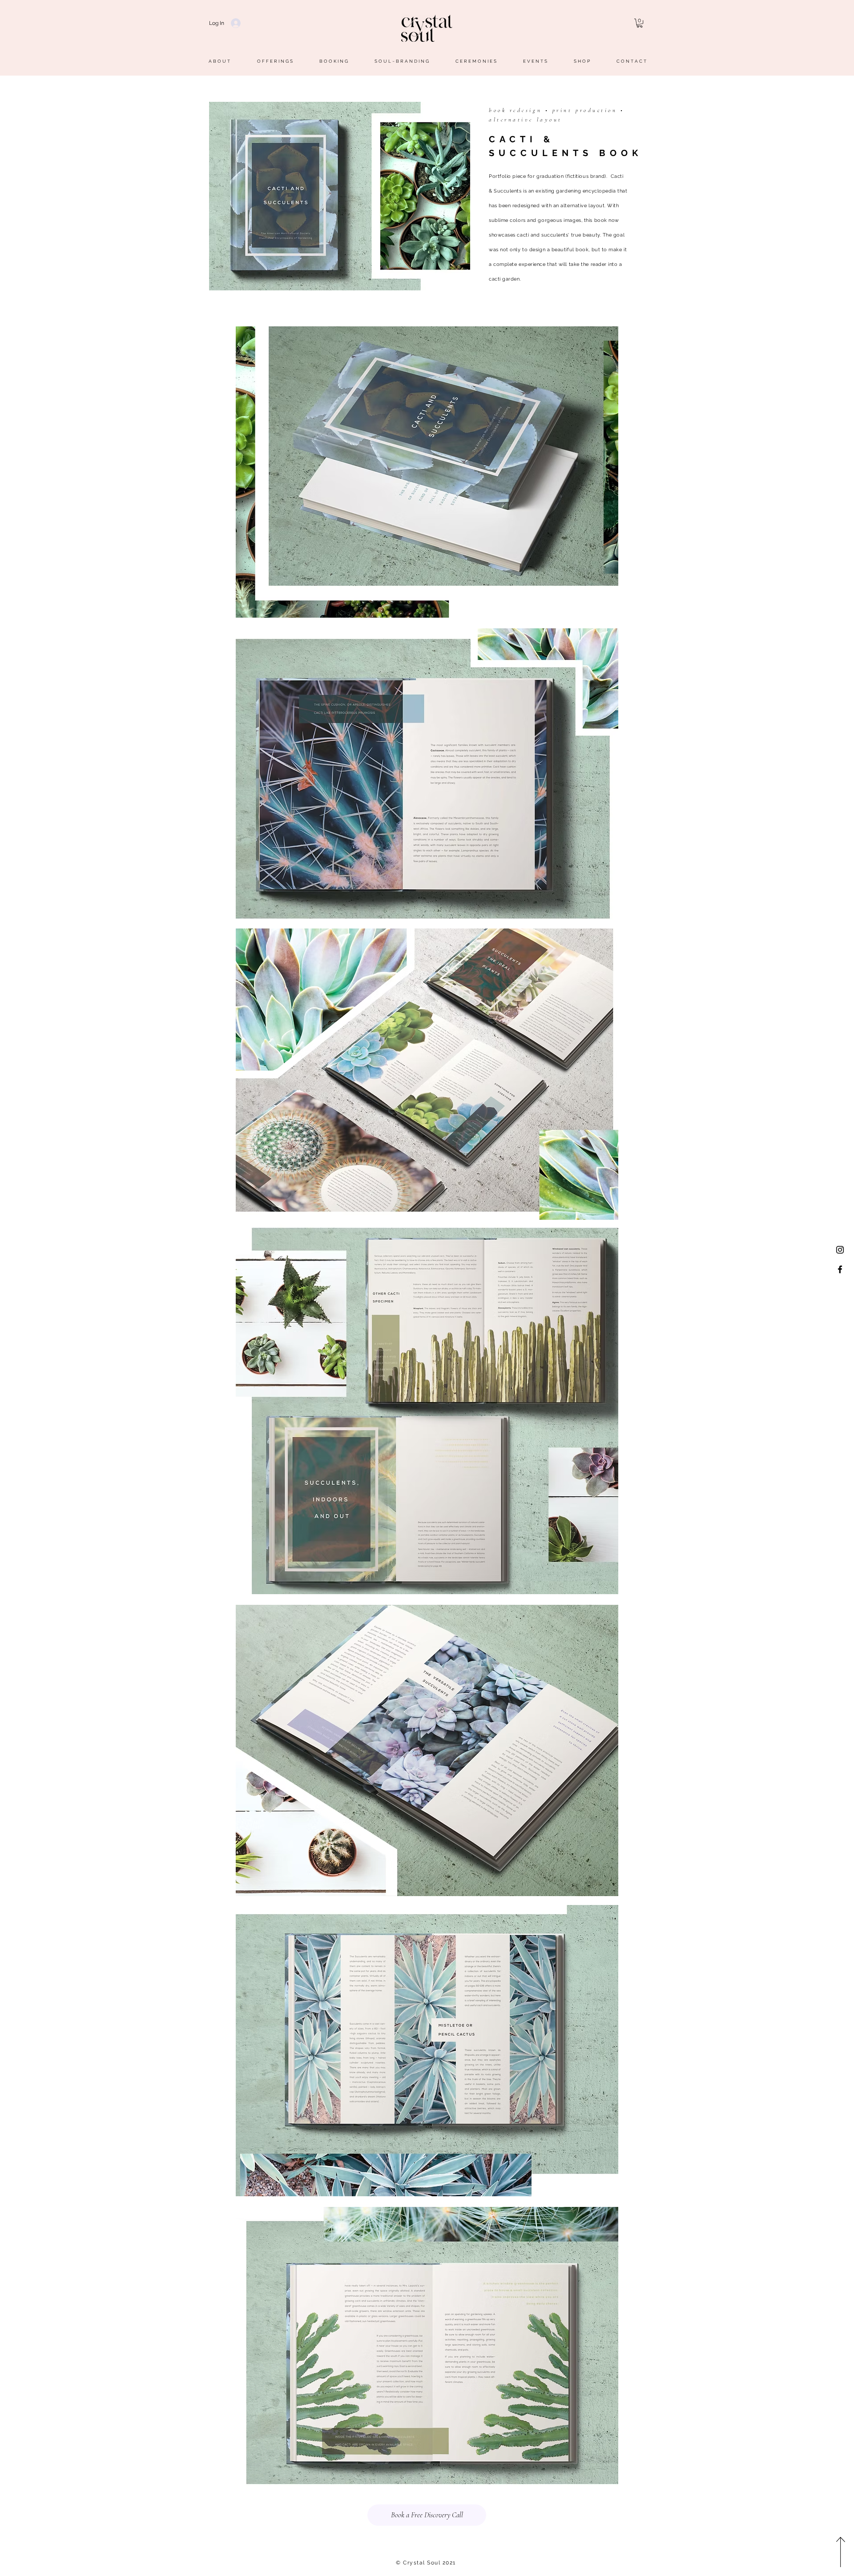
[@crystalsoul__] (840, 1250)
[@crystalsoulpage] (840, 1269)
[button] (640, 23)
